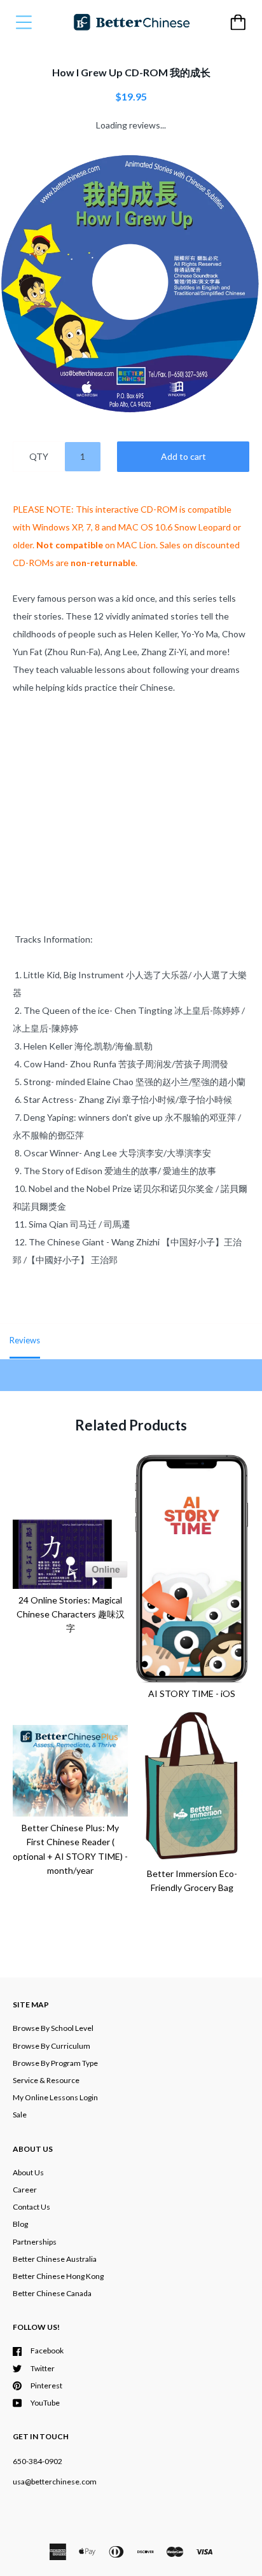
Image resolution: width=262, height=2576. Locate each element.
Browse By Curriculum (52, 2046)
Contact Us (31, 2207)
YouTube (45, 2403)
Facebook (47, 2351)
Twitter (43, 2368)
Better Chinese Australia (55, 2259)
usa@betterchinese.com (55, 2482)
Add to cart (183, 456)
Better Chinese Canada (52, 2293)
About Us (28, 2172)
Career (25, 2190)
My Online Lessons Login (55, 2097)
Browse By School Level (53, 2028)
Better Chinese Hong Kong (58, 2276)
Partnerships (35, 2242)
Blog (20, 2224)
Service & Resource (46, 2080)
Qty (39, 456)
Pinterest (46, 2386)
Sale (20, 2115)
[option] (131, 283)
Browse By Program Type (55, 2063)
